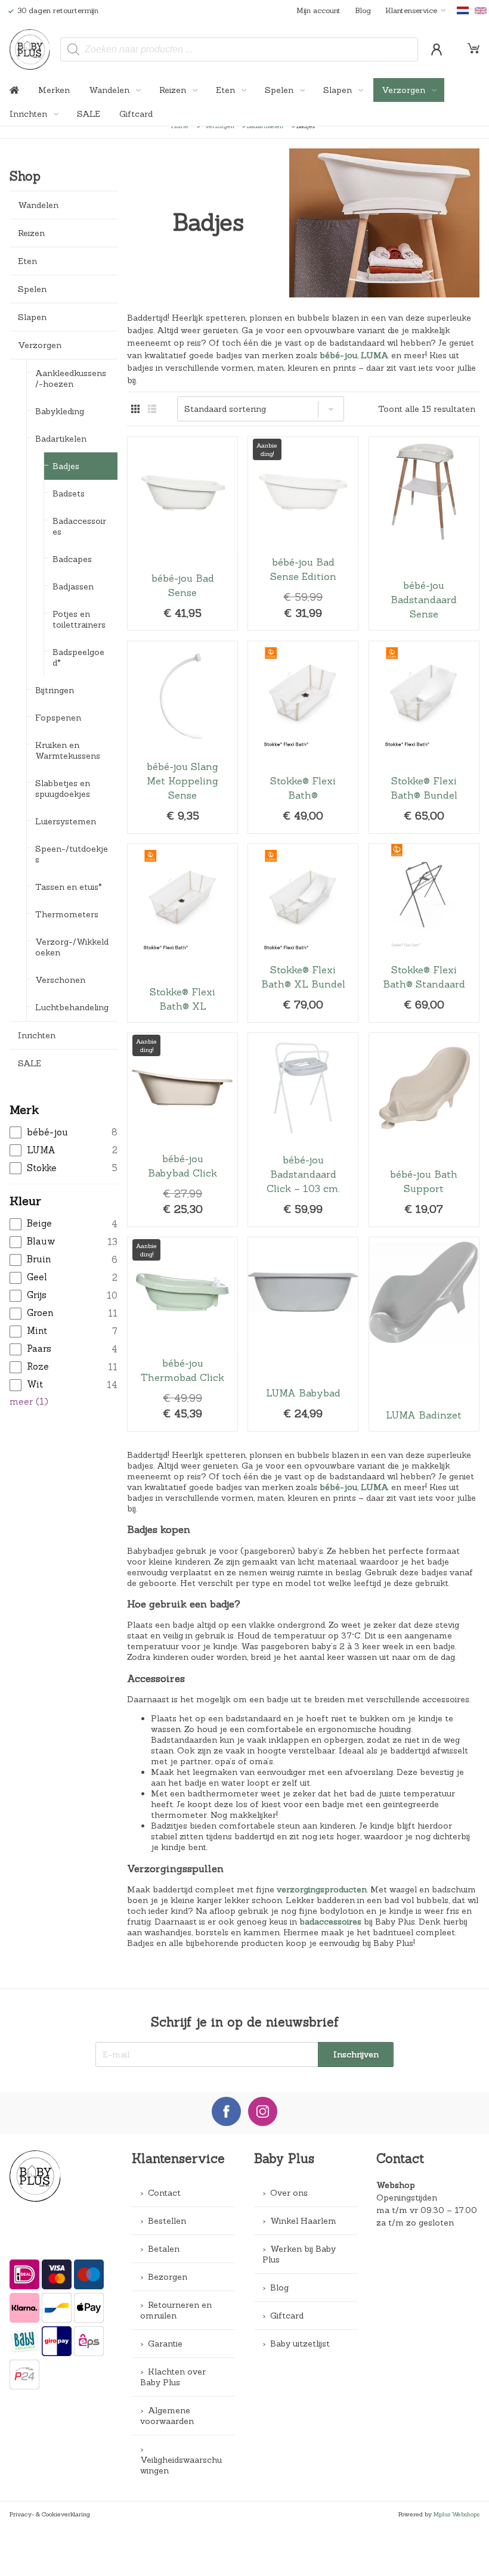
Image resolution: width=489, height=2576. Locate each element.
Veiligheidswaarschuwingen (181, 2465)
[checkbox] (63, 1133)
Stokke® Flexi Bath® (303, 737)
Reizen (174, 90)
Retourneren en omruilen (176, 2310)
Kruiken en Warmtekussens (68, 750)
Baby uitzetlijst (300, 2344)
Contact (164, 2193)
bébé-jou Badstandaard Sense (424, 534)
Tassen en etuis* (69, 887)
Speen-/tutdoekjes (72, 854)
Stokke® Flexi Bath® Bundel (424, 737)
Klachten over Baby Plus (173, 2377)
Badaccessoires (79, 526)
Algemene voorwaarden (167, 2416)
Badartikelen (61, 439)
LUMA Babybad (303, 1334)
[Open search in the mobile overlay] (239, 49)
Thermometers (67, 914)
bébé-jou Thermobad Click (182, 1334)
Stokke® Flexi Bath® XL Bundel (303, 933)
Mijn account (318, 10)
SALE (89, 114)
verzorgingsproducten (322, 1889)
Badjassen (73, 586)
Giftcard (136, 114)
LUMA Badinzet (424, 1334)
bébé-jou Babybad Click (182, 1130)
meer (29, 1402)
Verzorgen (405, 90)
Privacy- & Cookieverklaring (50, 2514)
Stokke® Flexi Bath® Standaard (424, 933)
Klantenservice (411, 10)
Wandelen (110, 90)
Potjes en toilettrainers (79, 619)
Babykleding (60, 411)
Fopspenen (58, 718)
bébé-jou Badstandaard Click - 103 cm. (303, 1130)
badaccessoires (330, 1922)
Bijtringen (55, 690)
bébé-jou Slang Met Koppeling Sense (182, 737)
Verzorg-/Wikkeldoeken (72, 947)
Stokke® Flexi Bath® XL (182, 933)
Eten (227, 90)
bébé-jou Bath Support (424, 1130)
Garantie (165, 2344)
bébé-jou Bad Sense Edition (303, 534)
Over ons (289, 2193)
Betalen (164, 2249)
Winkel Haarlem (303, 2221)
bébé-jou (338, 355)
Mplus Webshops (456, 2514)
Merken (54, 90)
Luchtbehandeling (72, 1007)
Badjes (66, 466)
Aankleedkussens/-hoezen (71, 378)
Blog (363, 10)
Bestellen (167, 2221)
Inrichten (30, 114)
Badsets (69, 494)
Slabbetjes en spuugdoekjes (63, 789)
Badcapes (72, 559)
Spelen (280, 90)
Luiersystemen (66, 821)
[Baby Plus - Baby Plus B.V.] (30, 49)
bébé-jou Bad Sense (182, 534)
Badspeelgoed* (78, 657)
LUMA (375, 355)
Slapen (339, 90)
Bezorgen (168, 2277)
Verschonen (60, 980)
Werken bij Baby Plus (299, 2254)
